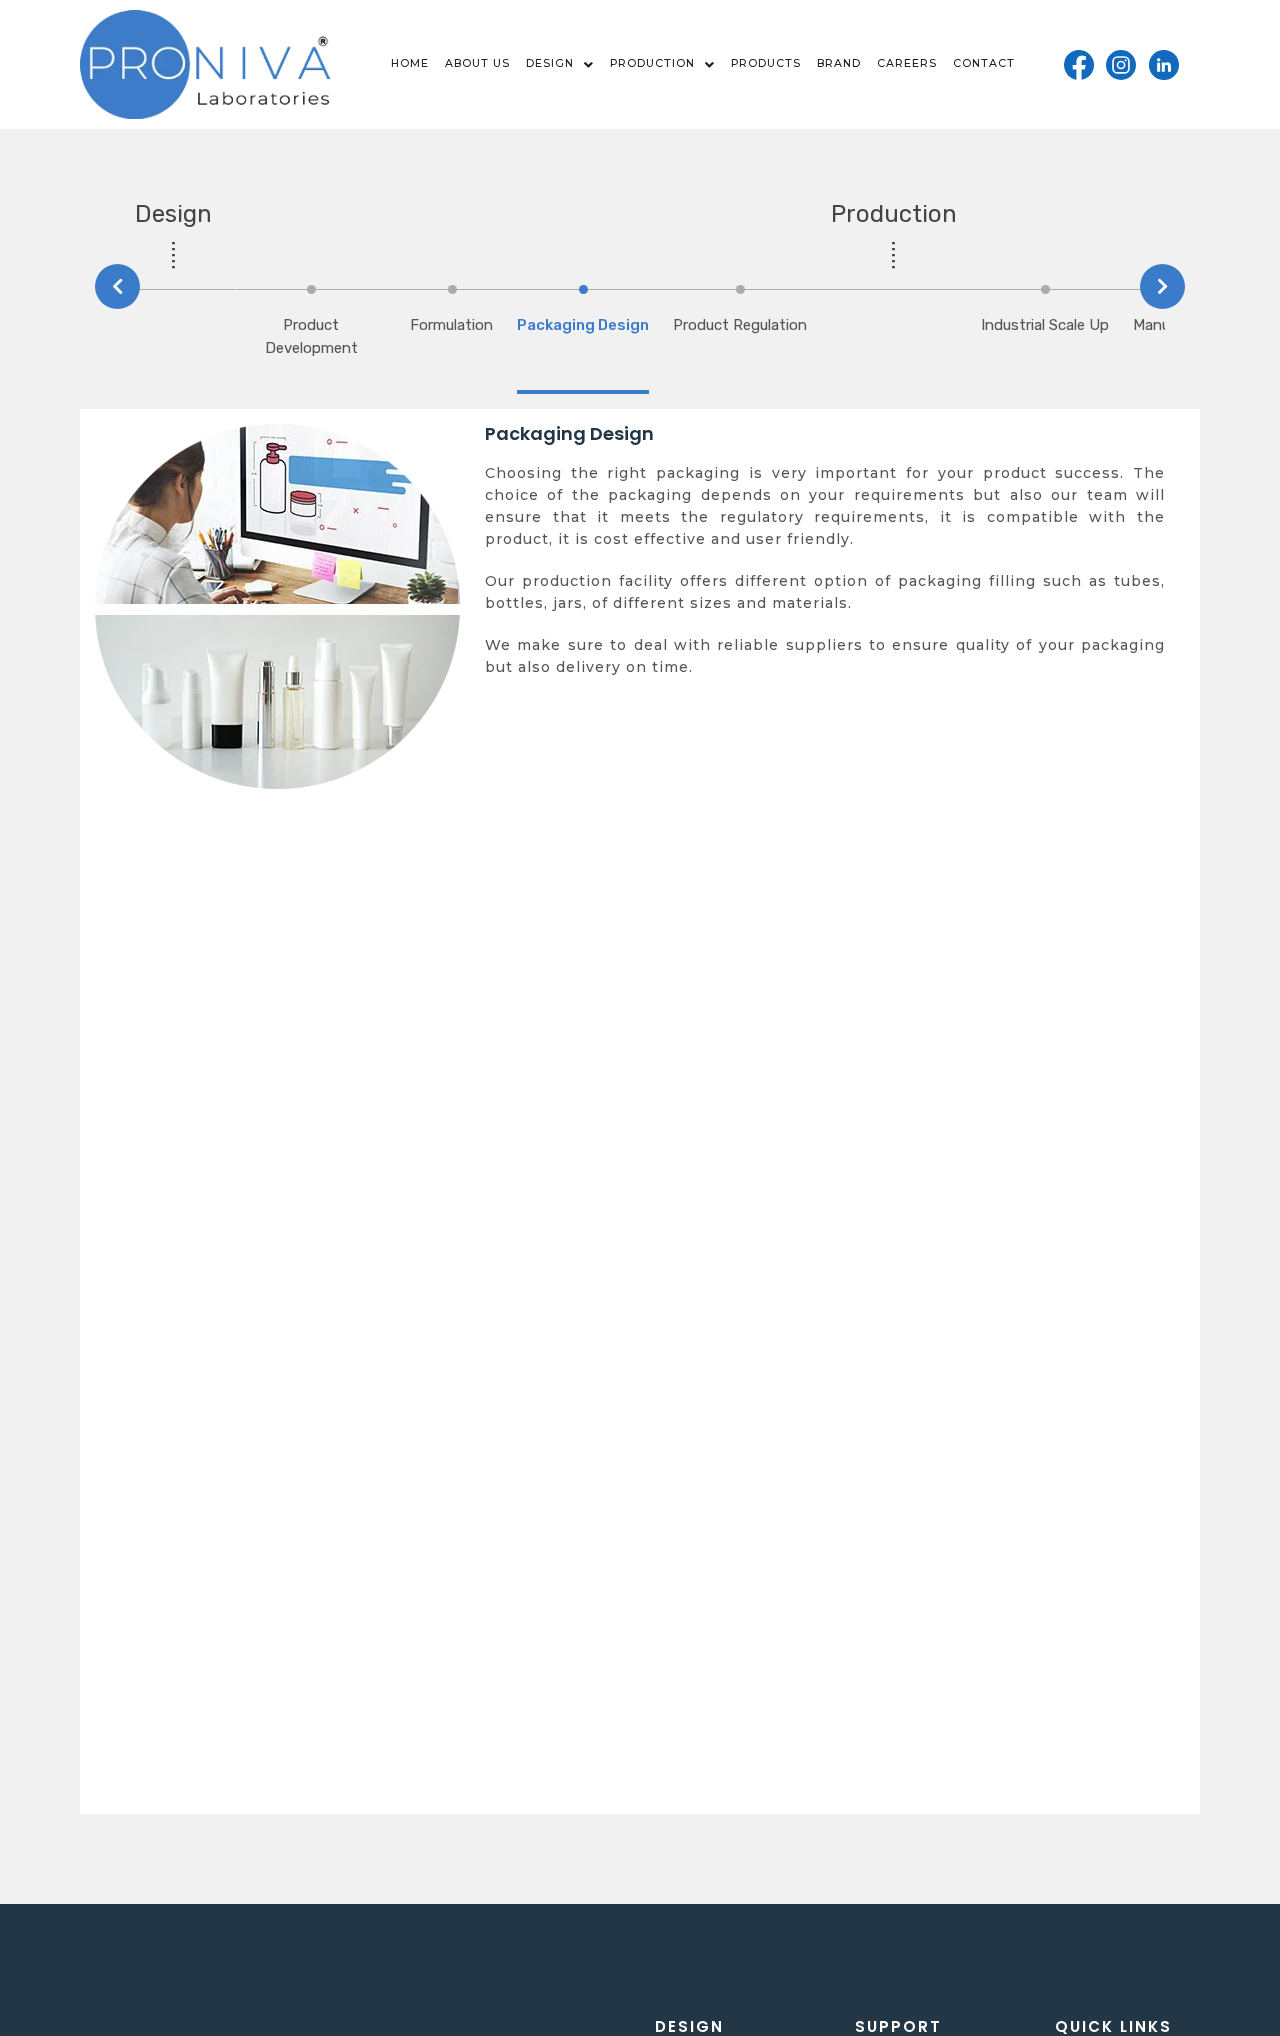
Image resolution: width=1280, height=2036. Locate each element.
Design (550, 63)
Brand (839, 63)
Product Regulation (740, 325)
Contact (984, 63)
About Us (477, 63)
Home (410, 63)
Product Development (311, 336)
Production (652, 63)
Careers (907, 63)
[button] (560, 64)
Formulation (451, 325)
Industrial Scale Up (1045, 325)
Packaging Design (583, 325)
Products (766, 63)
